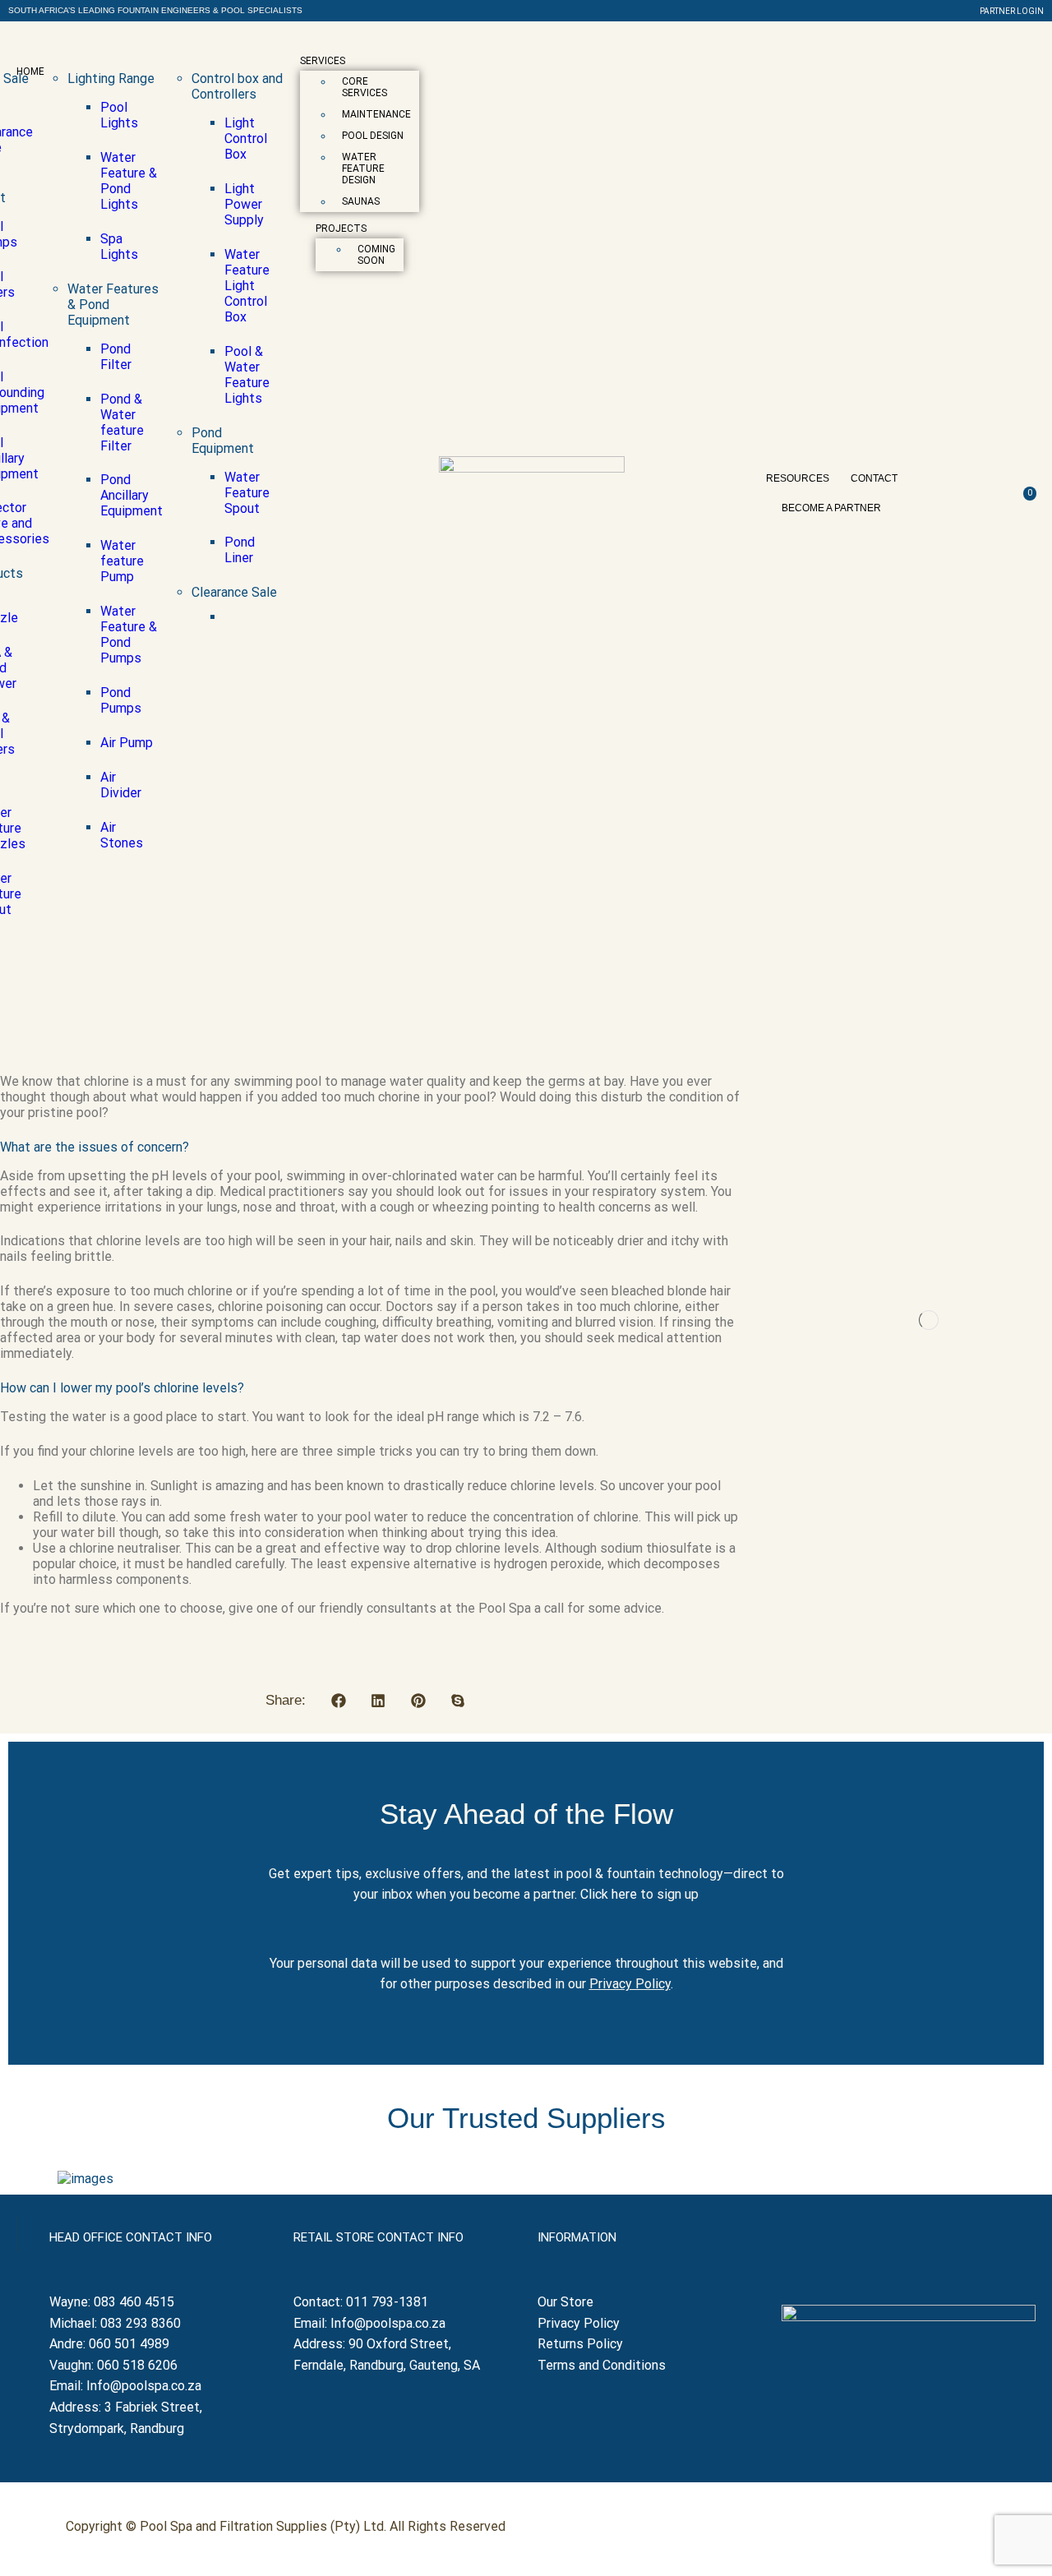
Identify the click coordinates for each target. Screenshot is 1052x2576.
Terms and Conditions (602, 2365)
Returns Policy (582, 2344)
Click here (609, 1894)
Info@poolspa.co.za (144, 2386)
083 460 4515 (134, 2302)
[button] (155, 11)
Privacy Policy (630, 1984)
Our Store (565, 2302)
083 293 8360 (141, 2323)
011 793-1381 (387, 2302)
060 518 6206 (137, 2365)
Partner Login (1012, 11)
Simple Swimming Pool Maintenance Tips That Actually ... (911, 1564)
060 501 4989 (129, 2344)
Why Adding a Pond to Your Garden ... (911, 1296)
